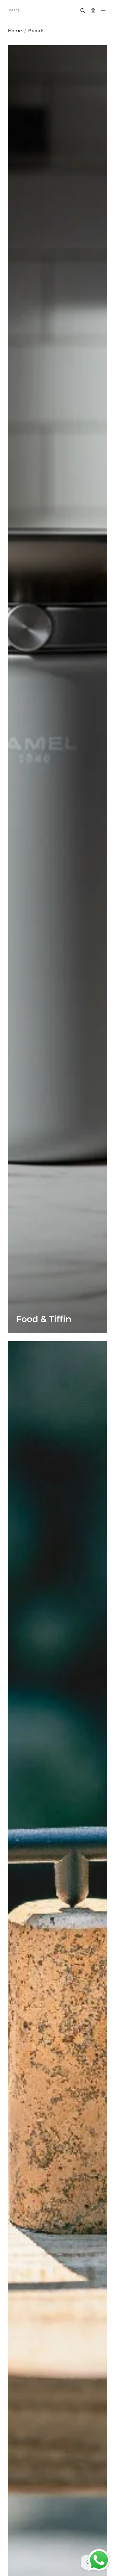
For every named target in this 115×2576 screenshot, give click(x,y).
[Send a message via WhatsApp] (99, 2560)
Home (15, 31)
